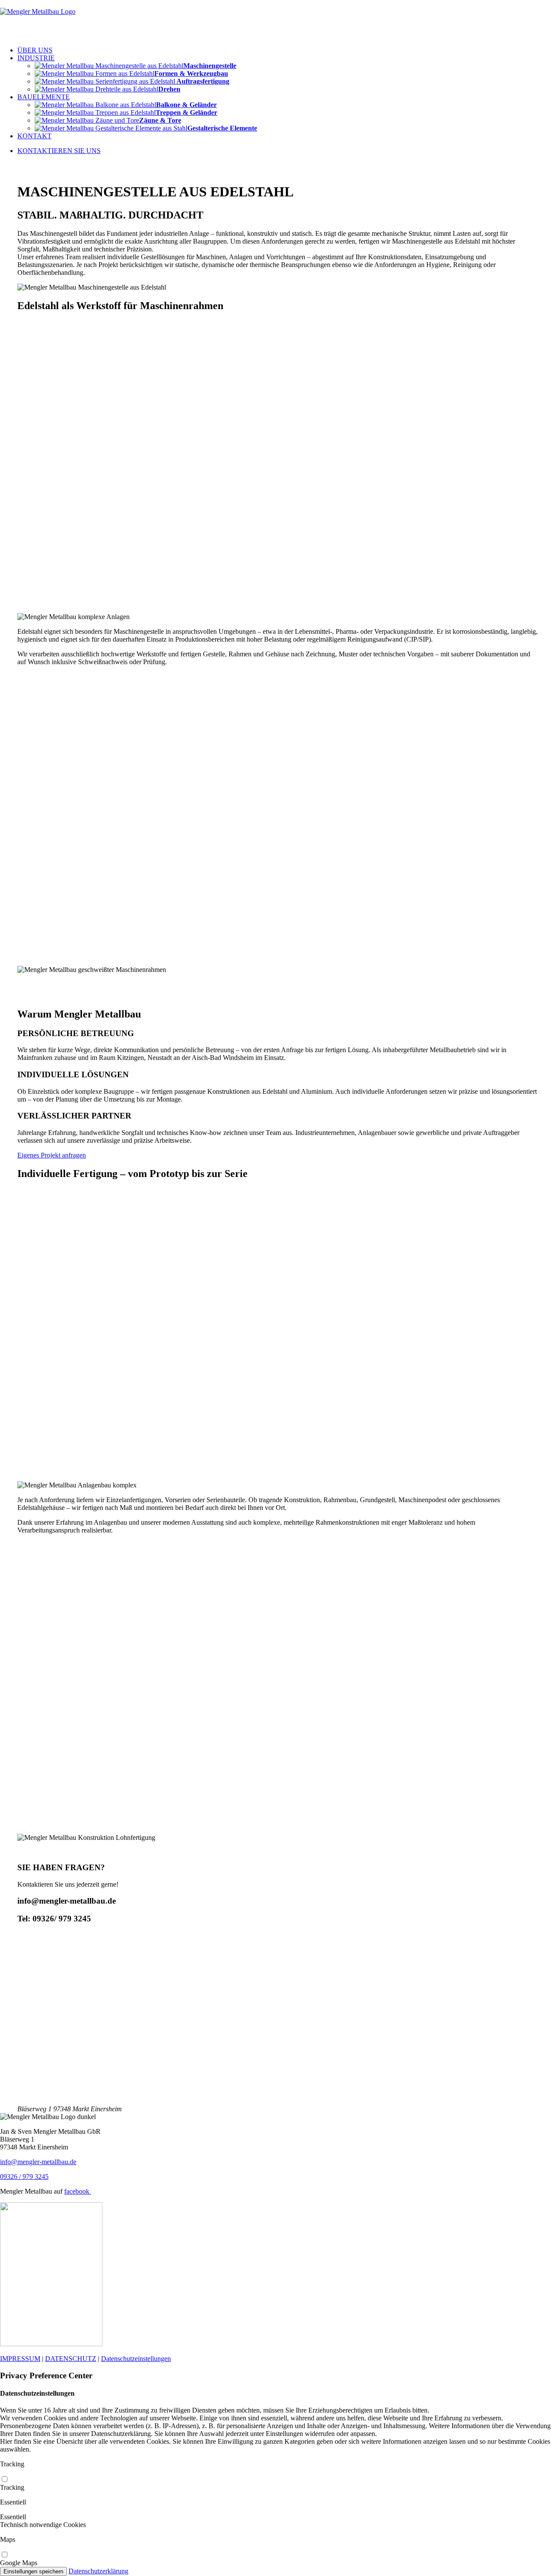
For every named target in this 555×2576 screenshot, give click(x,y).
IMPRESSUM (20, 2359)
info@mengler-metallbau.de (38, 2162)
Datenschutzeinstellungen (136, 2359)
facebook (78, 2191)
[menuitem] (286, 50)
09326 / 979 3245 (24, 2177)
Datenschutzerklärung (98, 2571)
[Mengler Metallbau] (277, 20)
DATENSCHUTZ (71, 2359)
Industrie (36, 58)
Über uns (35, 50)
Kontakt (34, 136)
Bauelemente (44, 97)
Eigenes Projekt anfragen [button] (52, 1155)
